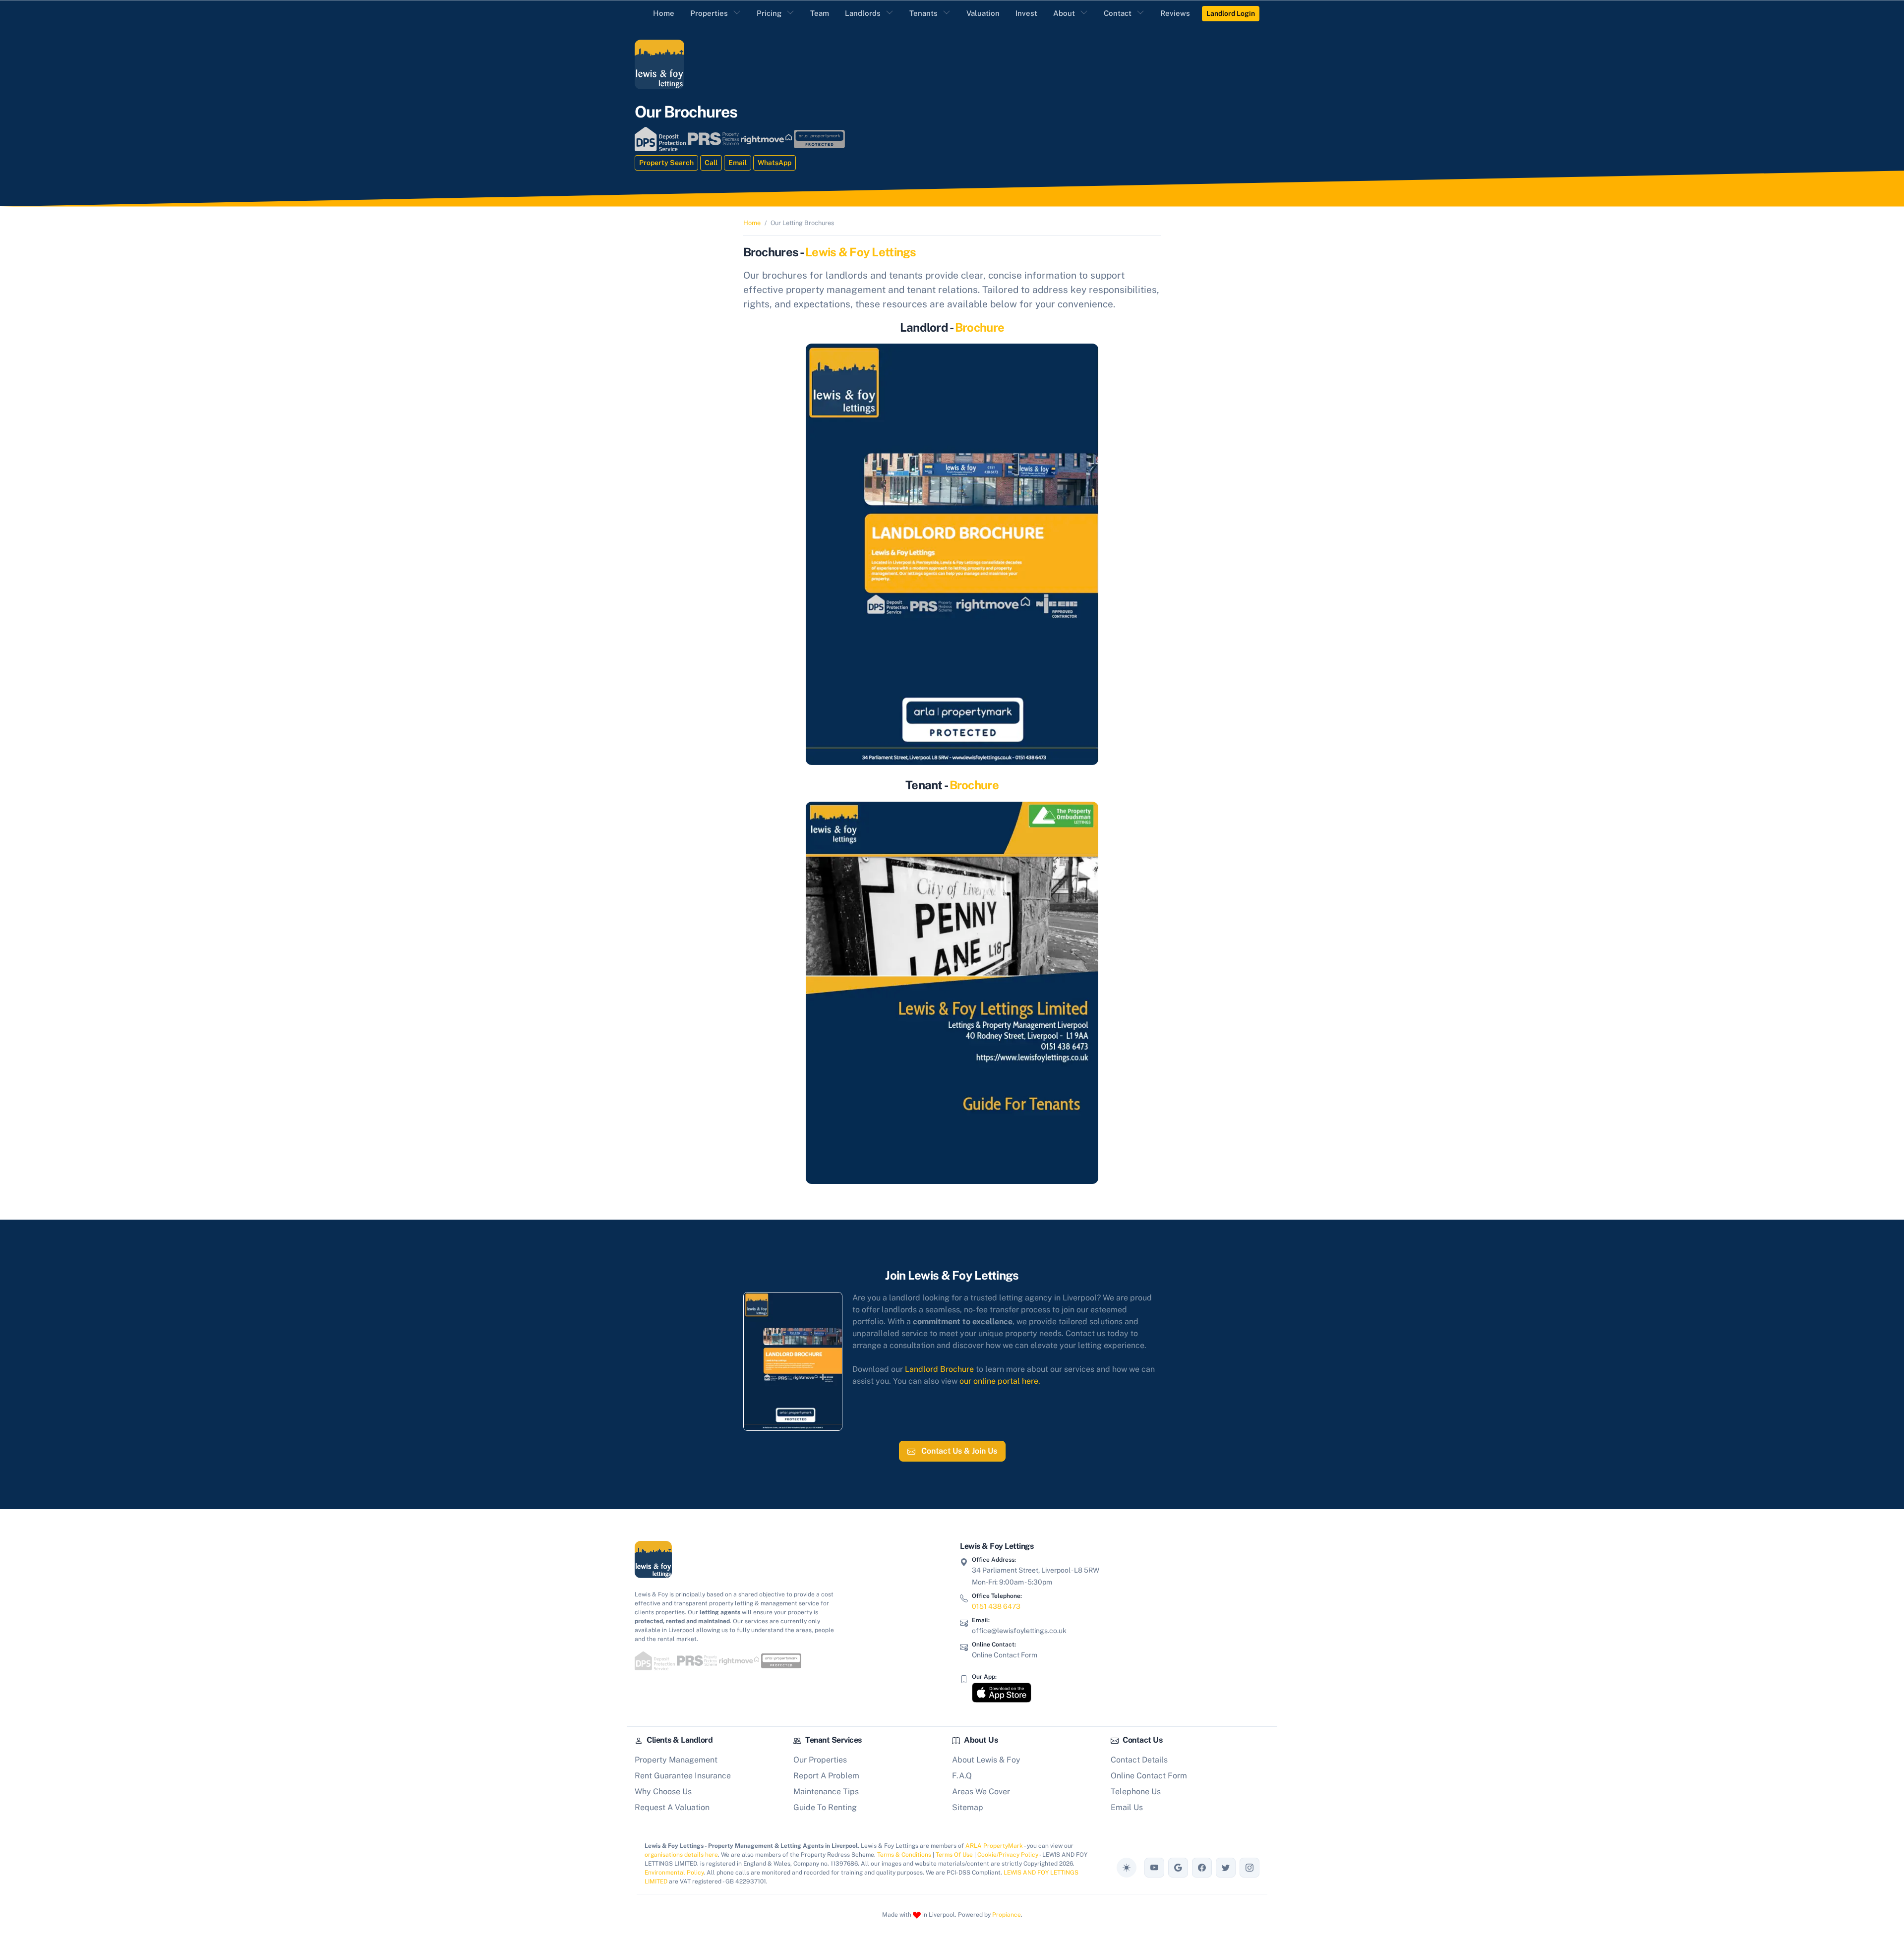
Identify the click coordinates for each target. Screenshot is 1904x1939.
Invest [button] (1026, 13)
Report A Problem (826, 1776)
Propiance (1007, 1915)
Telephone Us (1136, 1792)
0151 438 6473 (996, 1606)
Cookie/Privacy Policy (1008, 1855)
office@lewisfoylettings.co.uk (1019, 1631)
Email (738, 163)
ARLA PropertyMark (994, 1846)
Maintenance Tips (826, 1792)
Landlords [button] (863, 13)
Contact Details (1139, 1760)
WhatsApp (774, 163)
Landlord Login (1231, 13)
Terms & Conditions (904, 1855)
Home (752, 223)
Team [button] (820, 13)
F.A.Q (962, 1776)
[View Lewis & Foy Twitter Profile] (1226, 1868)
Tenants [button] (923, 13)
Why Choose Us (663, 1792)
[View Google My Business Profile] (1178, 1868)
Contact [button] (1118, 13)
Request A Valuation (672, 1807)
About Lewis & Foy (986, 1760)
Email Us (1127, 1807)
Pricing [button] (769, 13)
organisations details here (681, 1855)
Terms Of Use (954, 1855)
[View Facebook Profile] (1202, 1868)
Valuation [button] (983, 13)
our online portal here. (1000, 1381)
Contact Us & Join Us (958, 1451)
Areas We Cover (981, 1792)
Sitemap (968, 1807)
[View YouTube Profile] (1154, 1868)
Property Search (666, 163)
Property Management (676, 1760)
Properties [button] (709, 13)
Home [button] (664, 13)
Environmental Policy (674, 1873)
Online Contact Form (1005, 1655)
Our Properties (820, 1760)
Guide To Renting (825, 1807)
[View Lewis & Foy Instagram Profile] (1249, 1868)
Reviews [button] (1175, 13)
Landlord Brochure (939, 1369)
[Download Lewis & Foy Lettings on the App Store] (1002, 1693)
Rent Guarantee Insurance (683, 1776)
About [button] (1064, 13)
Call (711, 163)
